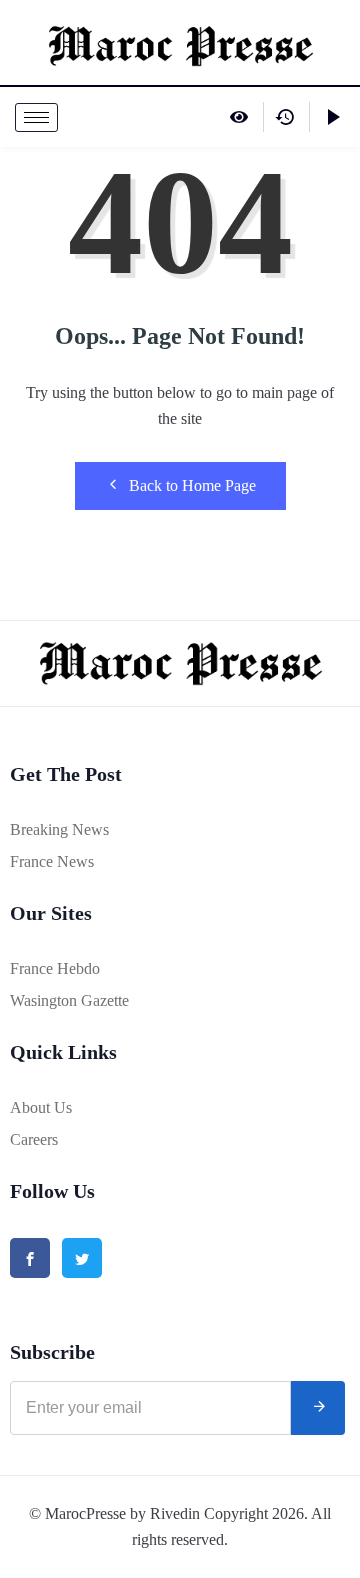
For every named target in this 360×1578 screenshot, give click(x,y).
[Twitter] (82, 1258)
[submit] (318, 1408)
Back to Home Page (192, 485)
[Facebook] (30, 1258)
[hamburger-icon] (36, 117)
